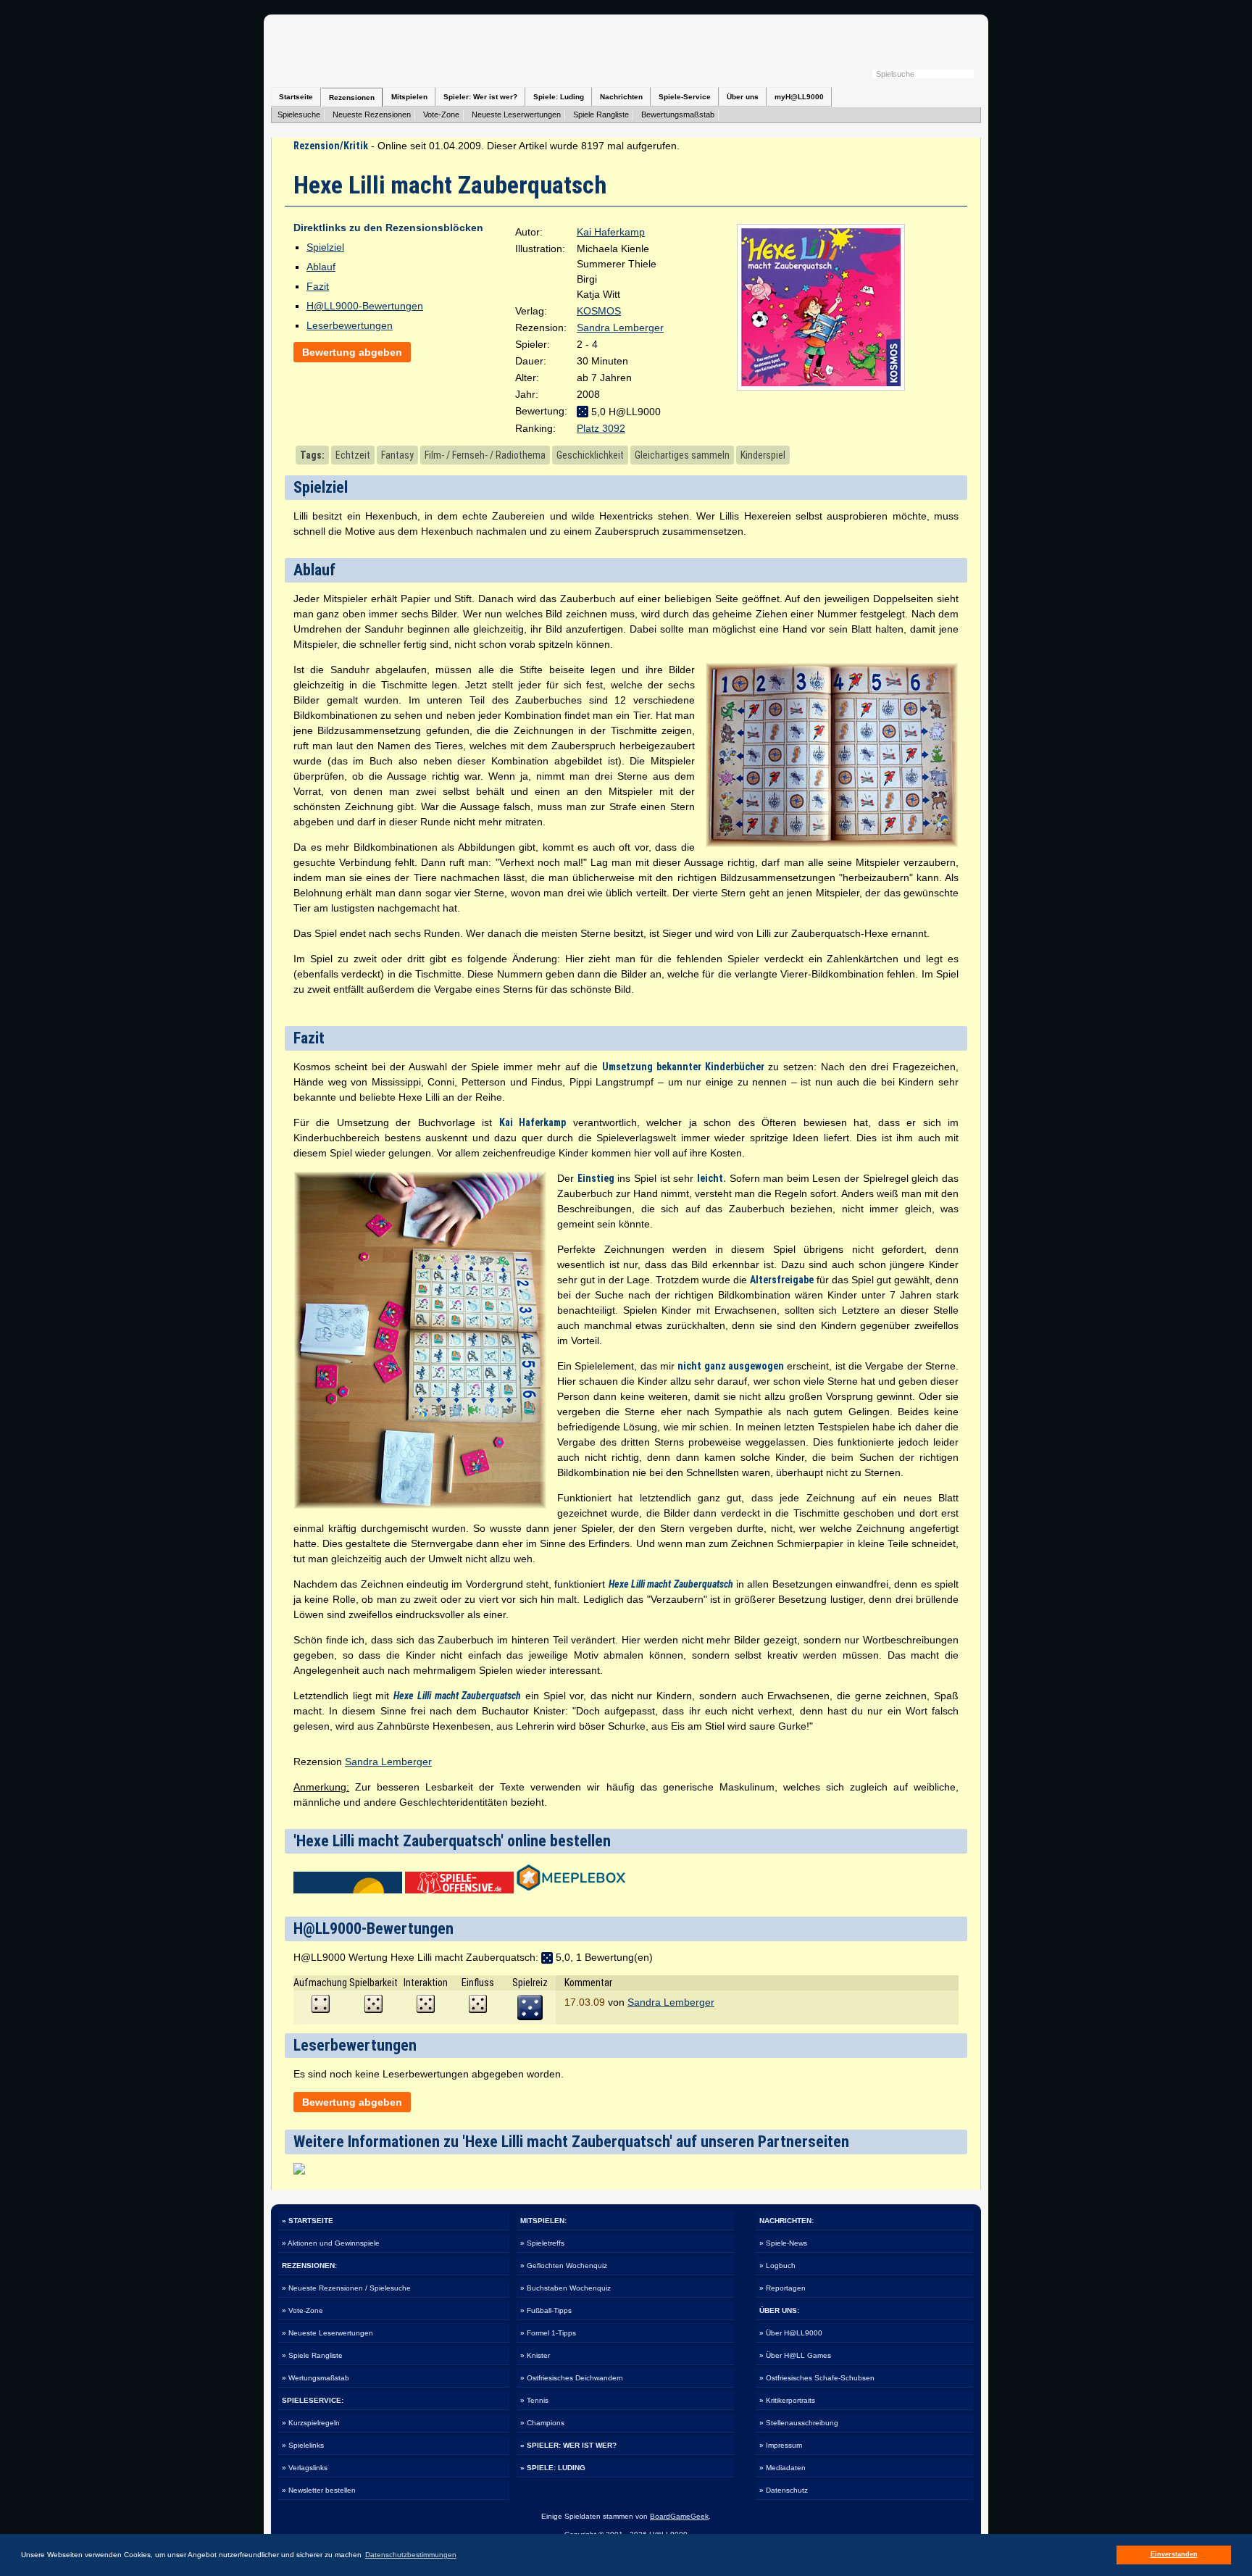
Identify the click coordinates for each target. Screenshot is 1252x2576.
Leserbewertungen (350, 325)
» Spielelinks (303, 2445)
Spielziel (325, 247)
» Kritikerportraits (787, 2400)
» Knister (535, 2355)
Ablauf (321, 267)
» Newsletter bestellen (319, 2490)
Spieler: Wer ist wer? (480, 97)
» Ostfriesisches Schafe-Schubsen (817, 2378)
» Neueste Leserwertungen (327, 2333)
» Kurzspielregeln (311, 2423)
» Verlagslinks (305, 2468)
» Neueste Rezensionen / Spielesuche (346, 2288)
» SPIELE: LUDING (553, 2468)
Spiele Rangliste (601, 114)
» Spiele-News (783, 2243)
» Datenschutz (784, 2490)
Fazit (318, 286)
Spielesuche (299, 114)
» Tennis (534, 2400)
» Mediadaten (783, 2468)
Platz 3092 (601, 428)
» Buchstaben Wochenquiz (566, 2288)
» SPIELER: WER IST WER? (568, 2445)
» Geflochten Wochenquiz (564, 2266)
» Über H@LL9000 (791, 2333)
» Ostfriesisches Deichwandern (572, 2378)
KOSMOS (599, 311)
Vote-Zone (441, 114)
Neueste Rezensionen (372, 114)
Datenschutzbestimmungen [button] (411, 2555)
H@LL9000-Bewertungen (365, 306)
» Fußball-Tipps (546, 2310)
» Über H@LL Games (795, 2355)
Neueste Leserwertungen (516, 114)
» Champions (542, 2423)
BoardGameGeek (679, 2516)
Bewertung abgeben (352, 352)
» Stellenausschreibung (799, 2423)
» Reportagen (783, 2288)
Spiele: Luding (559, 97)
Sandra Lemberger (620, 328)
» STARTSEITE (308, 2221)
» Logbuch (777, 2266)
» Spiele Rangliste (312, 2355)
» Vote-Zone (302, 2310)
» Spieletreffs (542, 2243)
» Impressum (781, 2445)
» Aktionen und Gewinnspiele (331, 2243)
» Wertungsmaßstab (316, 2378)
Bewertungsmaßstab (678, 114)
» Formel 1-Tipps (548, 2333)
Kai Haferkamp (611, 232)
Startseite (296, 97)
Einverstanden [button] (1174, 2554)
